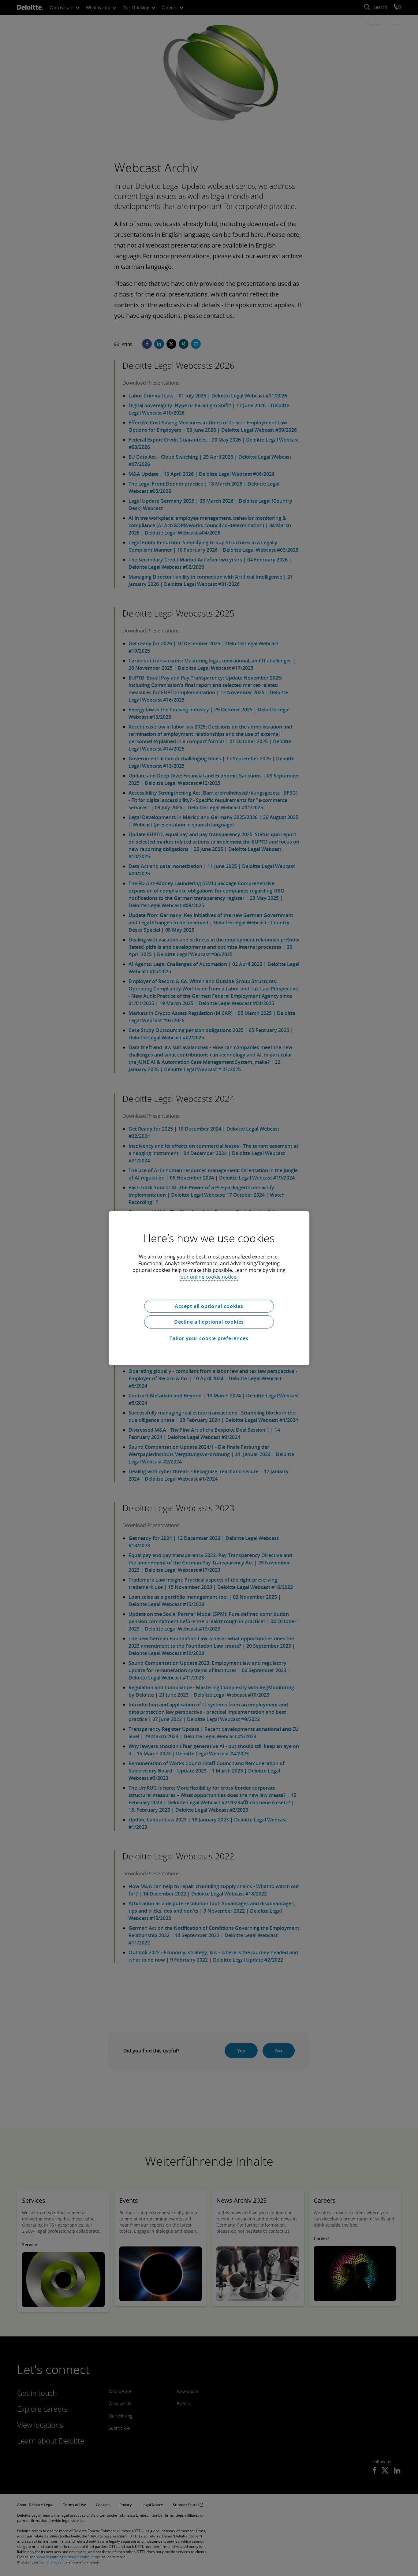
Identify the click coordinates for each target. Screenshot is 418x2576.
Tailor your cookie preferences (209, 1338)
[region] (209, 1288)
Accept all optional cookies (209, 1306)
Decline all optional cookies (209, 1322)
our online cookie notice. (209, 1277)
